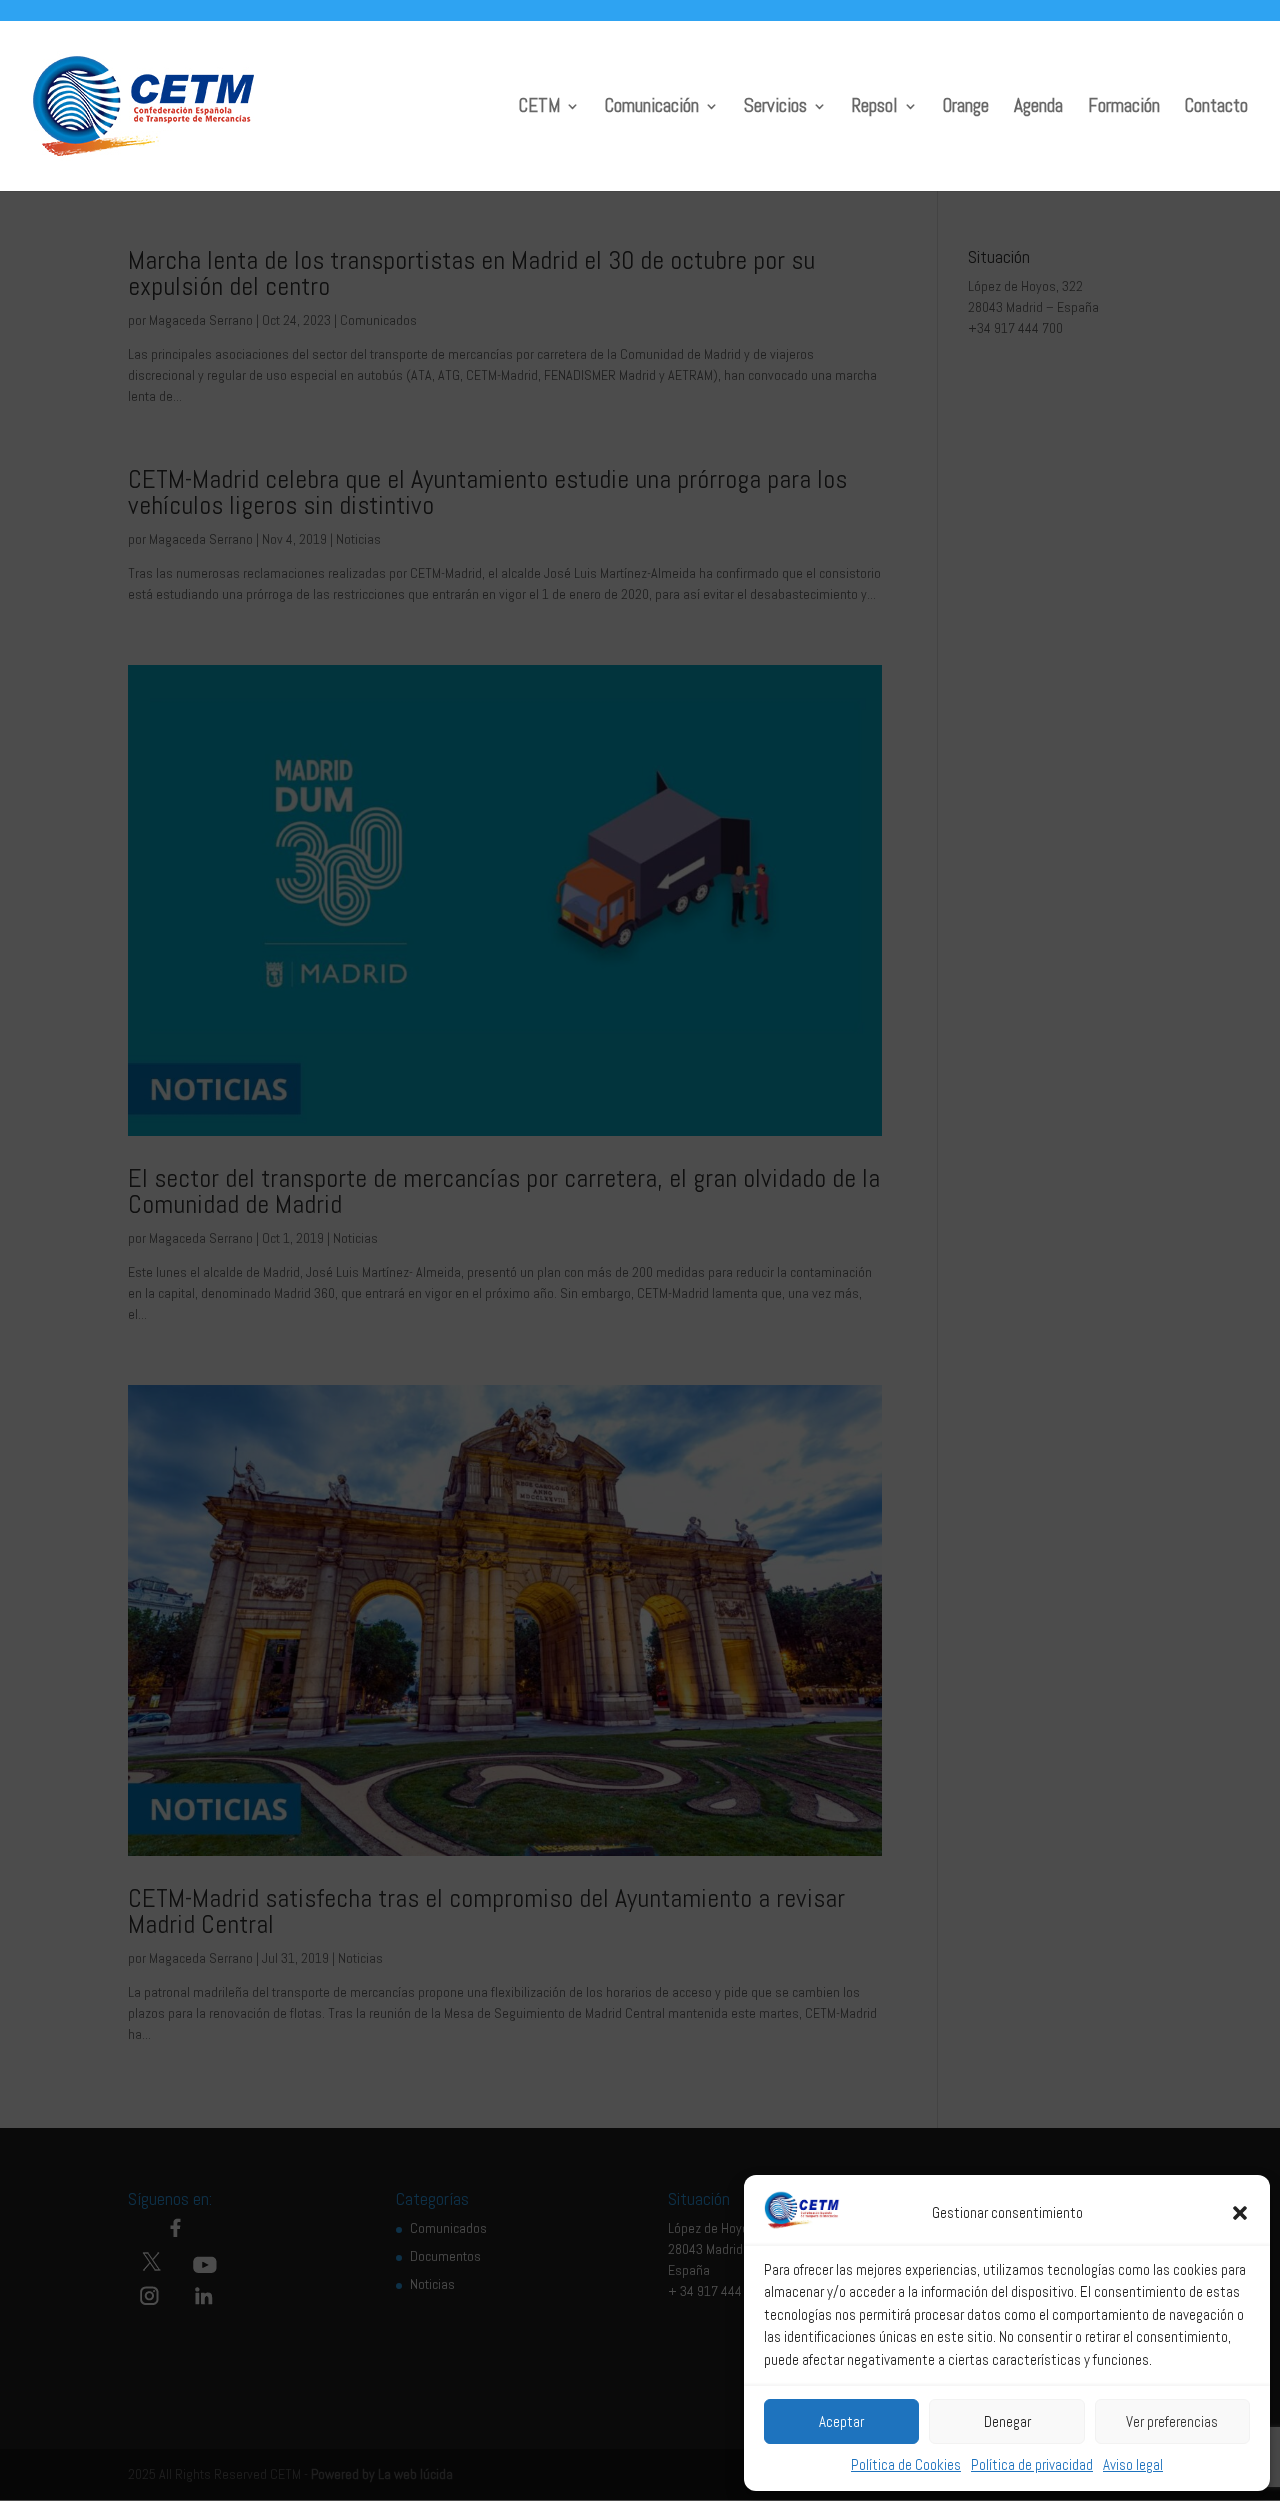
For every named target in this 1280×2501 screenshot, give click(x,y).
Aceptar (841, 2421)
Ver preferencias (1172, 2421)
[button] (1240, 2213)
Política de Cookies (906, 2464)
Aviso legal (1133, 2464)
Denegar (1007, 2421)
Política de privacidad (1032, 2464)
